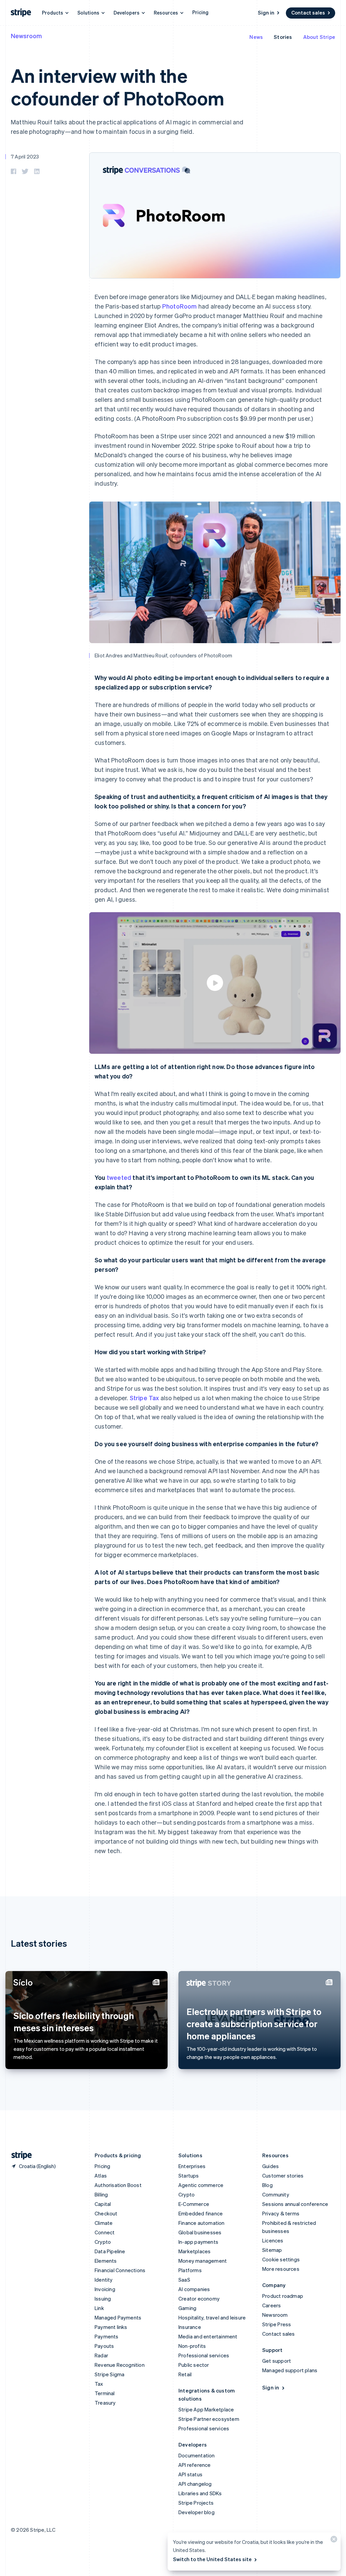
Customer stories (283, 2176)
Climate (104, 2223)
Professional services (204, 2355)
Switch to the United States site (212, 2559)
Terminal (105, 2393)
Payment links (111, 2327)
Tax (99, 2384)
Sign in (266, 13)
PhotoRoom (180, 306)
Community (276, 2194)
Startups (189, 2176)
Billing (101, 2194)
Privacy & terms (281, 2213)
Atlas (101, 2176)
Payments (107, 2336)
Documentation (197, 2455)
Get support (277, 2361)
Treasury (105, 2403)
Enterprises (192, 2166)
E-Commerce (194, 2204)
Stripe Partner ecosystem (209, 2419)
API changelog (195, 2484)
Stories (283, 37)
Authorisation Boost (118, 2185)
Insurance (190, 2327)
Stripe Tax (144, 1398)
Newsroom (26, 36)
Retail (185, 2374)
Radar (101, 2355)
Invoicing (105, 2289)
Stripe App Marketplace (206, 2409)
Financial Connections (120, 2270)
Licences (273, 2240)
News (256, 37)
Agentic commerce (201, 2185)
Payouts (104, 2346)
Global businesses (200, 2232)
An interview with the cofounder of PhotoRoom (118, 87)
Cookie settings (281, 2259)
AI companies (194, 2289)
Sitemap (272, 2250)
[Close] (333, 2541)
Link (99, 2308)
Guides (270, 2166)
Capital (103, 2204)
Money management (203, 2261)
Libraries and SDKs (200, 2493)
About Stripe (319, 37)
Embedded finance (201, 2213)
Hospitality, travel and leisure (212, 2317)
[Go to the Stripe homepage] (19, 2155)
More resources (281, 2269)
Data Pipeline (110, 2251)
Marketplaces (194, 2251)
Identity (104, 2280)
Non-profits (192, 2346)
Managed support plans (290, 2370)
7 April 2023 (25, 156)
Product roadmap (283, 2296)
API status (190, 2474)
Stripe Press (277, 2324)
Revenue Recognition (120, 2365)
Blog (267, 2185)
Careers (271, 2305)
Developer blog (196, 2512)
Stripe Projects (196, 2503)
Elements (106, 2261)
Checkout (106, 2213)
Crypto (103, 2242)
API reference (195, 2465)
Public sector (194, 2365)
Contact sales (308, 13)
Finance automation (202, 2223)
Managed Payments (118, 2317)
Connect (105, 2232)
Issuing (103, 2299)
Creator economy (199, 2299)
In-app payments (198, 2242)
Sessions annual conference (295, 2204)
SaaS (184, 2280)
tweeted (119, 1177)
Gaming (187, 2308)
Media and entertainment (208, 2336)
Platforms (190, 2270)
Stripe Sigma (109, 2374)
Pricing (200, 12)
